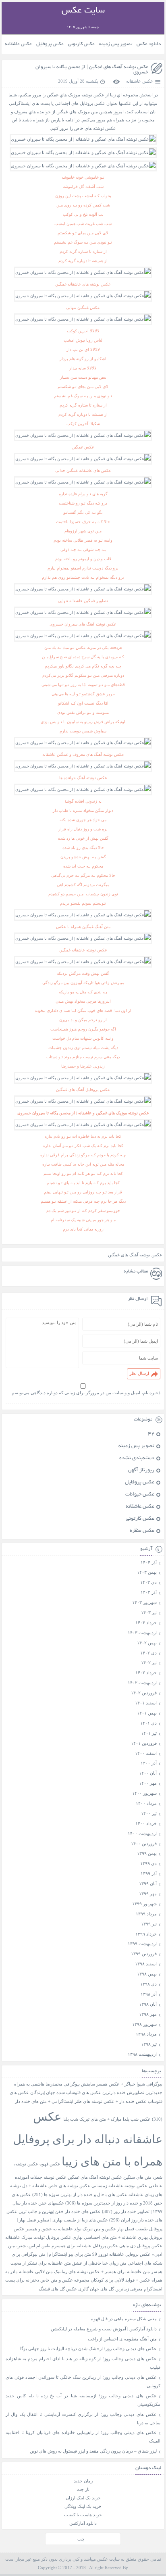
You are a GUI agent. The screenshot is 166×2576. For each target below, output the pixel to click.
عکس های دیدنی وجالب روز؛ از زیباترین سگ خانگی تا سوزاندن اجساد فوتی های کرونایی (83, 2381)
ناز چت (83, 2489)
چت (81, 2539)
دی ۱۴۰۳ (148, 1582)
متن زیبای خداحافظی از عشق (99, 2263)
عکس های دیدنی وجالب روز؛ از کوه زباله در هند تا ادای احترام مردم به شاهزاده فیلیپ (83, 2363)
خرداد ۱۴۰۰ (146, 1823)
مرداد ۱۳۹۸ (146, 2034)
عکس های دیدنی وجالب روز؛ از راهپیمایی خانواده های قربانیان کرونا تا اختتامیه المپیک (83, 2437)
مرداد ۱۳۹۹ (146, 1914)
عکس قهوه (50, 2164)
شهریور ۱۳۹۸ (144, 2024)
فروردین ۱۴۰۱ (144, 1743)
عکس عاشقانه (18, 44)
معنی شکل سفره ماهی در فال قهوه (124, 2319)
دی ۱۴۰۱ (148, 1723)
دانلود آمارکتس (83, 2523)
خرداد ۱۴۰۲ (146, 1673)
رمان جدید (83, 2481)
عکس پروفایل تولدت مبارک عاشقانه (38, 2237)
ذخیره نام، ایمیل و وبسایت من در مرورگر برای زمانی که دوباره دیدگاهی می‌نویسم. (85, 1393)
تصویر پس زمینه (116, 44)
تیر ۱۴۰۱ (149, 1733)
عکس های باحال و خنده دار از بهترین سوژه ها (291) (80, 2195)
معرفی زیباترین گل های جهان (116, 2289)
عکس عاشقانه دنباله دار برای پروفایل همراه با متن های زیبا (88, 2139)
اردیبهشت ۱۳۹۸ (142, 2054)
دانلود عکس (149, 44)
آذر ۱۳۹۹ (149, 1873)
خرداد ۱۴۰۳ (146, 1623)
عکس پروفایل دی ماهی (141, 2246)
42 (151, 1434)
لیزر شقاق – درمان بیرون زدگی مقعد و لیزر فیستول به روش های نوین (93, 2451)
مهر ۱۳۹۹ (148, 1894)
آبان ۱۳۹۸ (148, 2004)
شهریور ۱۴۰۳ (144, 1602)
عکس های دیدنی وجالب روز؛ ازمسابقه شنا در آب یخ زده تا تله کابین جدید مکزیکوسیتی (83, 2400)
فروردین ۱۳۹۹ (144, 1954)
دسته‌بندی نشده (137, 1458)
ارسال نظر (139, 1373)
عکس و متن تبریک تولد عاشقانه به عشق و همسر (71, 2229)
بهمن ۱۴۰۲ (147, 1643)
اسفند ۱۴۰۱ (146, 1703)
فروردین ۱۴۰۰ (144, 1844)
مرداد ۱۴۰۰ (146, 1803)
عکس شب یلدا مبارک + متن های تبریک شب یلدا (107, 2119)
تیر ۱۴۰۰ (149, 1813)
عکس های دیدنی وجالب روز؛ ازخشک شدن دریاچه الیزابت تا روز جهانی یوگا (88, 2349)
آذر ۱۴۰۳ (149, 1592)
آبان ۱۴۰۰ (148, 1773)
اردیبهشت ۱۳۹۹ (142, 1944)
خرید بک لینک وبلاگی (83, 2506)
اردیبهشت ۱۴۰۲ (142, 1683)
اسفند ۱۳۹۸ (146, 1964)
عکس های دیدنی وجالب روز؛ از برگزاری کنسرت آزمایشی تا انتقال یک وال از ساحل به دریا (83, 2419)
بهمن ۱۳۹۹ (147, 1853)
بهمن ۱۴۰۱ (147, 1713)
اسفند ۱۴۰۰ (146, 1753)
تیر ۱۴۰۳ (149, 1612)
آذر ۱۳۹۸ (149, 1994)
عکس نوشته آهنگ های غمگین (135, 1255)
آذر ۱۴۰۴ (149, 1562)
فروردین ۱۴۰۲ (144, 1693)
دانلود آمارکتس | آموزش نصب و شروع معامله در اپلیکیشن (104, 2329)
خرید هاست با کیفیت (83, 2515)
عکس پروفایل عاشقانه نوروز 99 (121, 2254)
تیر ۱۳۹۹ (149, 1924)
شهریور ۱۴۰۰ (144, 1793)
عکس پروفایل (50, 44)
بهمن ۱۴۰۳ (147, 1572)
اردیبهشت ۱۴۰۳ (142, 1633)
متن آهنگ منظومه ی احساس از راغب (122, 2339)
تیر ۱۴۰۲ (149, 1662)
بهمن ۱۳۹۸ (147, 1974)
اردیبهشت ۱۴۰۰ (142, 1833)
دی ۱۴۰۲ (148, 1653)
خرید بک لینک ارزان (83, 2498)
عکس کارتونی (81, 44)
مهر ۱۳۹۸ (148, 2014)
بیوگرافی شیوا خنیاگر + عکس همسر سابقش (122, 2084)
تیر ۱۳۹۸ (149, 2044)
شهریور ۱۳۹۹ (144, 1904)
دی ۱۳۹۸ (148, 1984)
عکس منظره (142, 1531)
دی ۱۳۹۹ (148, 1863)
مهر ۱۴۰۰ (148, 1783)
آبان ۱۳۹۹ (148, 1884)
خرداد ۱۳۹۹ (146, 1934)
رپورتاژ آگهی (141, 1471)
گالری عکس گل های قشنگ (64, 2289)
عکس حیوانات (140, 1495)
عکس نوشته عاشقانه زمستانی (119, 2186)
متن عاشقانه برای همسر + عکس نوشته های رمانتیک (102, 2272)
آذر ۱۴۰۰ (149, 1763)
